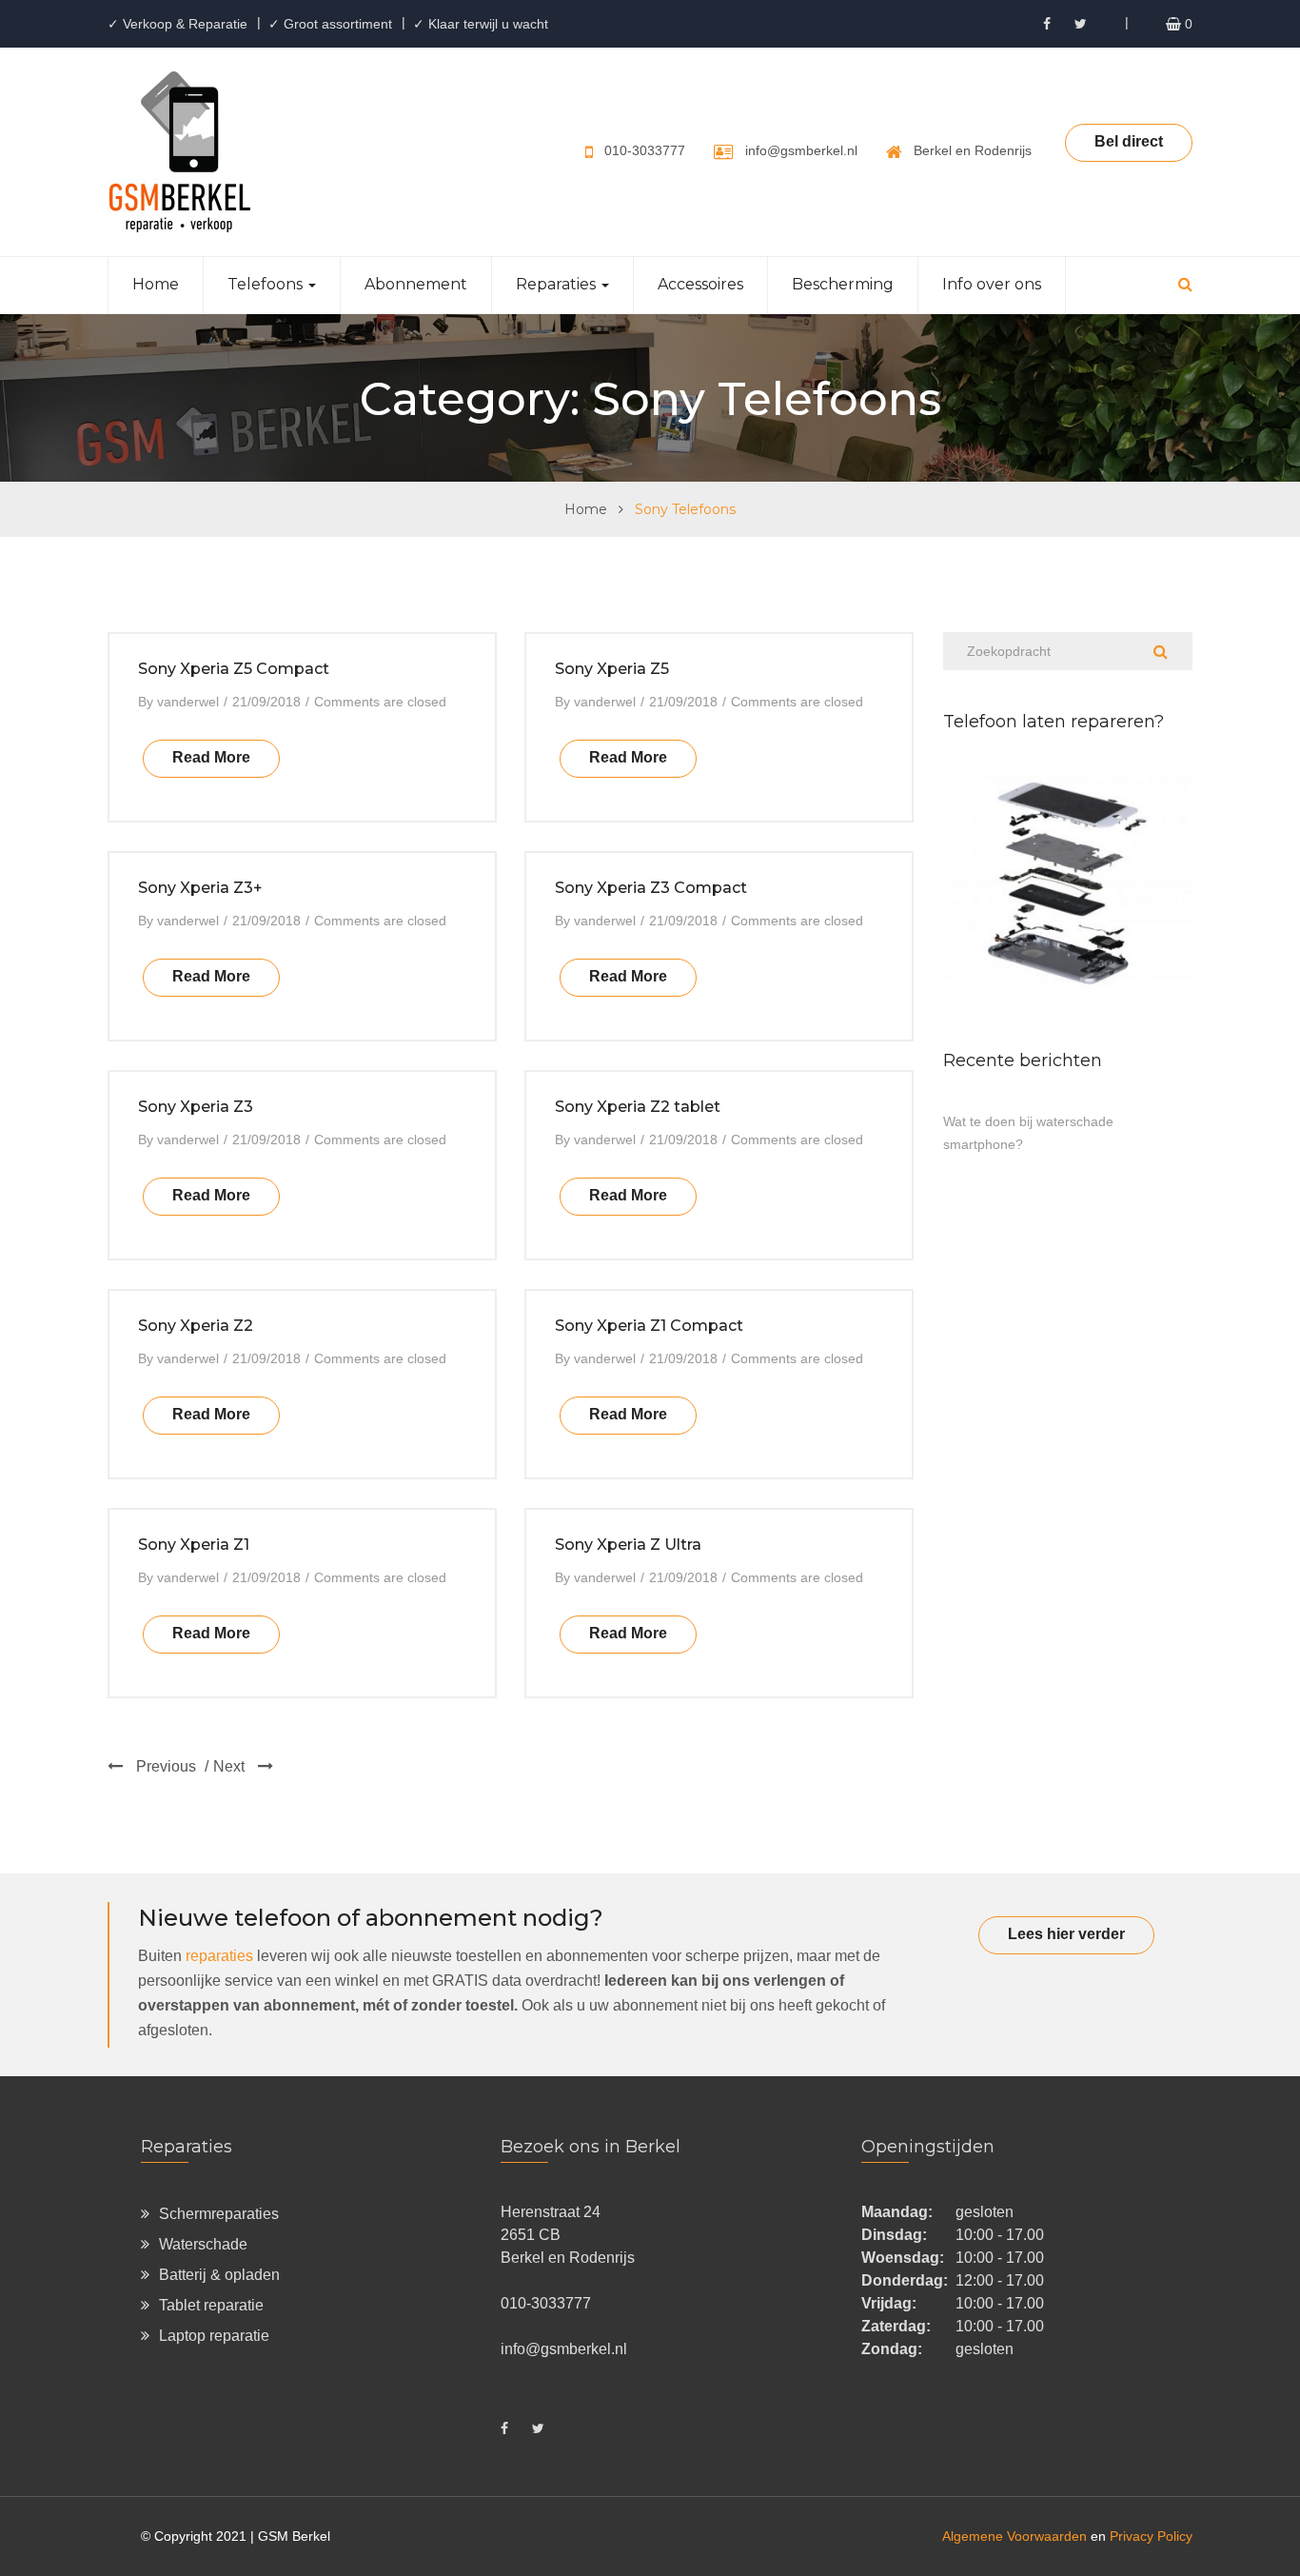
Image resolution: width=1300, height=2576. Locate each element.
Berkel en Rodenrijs (973, 150)
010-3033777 (645, 150)
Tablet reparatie (211, 2305)
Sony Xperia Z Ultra (628, 1545)
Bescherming (843, 284)
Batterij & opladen (219, 2275)
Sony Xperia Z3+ (200, 888)
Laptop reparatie (214, 2336)
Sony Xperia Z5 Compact (234, 669)
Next (231, 1766)
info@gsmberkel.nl (801, 150)
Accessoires (700, 284)
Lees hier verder (1066, 1934)
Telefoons (267, 284)
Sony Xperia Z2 (196, 1326)
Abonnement (416, 284)
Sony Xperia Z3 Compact (651, 888)
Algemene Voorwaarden (1014, 2536)
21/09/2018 (266, 702)
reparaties (219, 1956)
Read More (211, 757)
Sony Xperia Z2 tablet (638, 1107)
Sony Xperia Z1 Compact (649, 1326)
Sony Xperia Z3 (196, 1107)
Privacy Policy (1151, 2536)
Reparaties (558, 284)
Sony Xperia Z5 (612, 669)
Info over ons (992, 284)
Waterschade (203, 2244)
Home (156, 284)
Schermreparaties (219, 2214)
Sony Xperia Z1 (194, 1545)
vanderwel (188, 702)
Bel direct (1129, 141)
